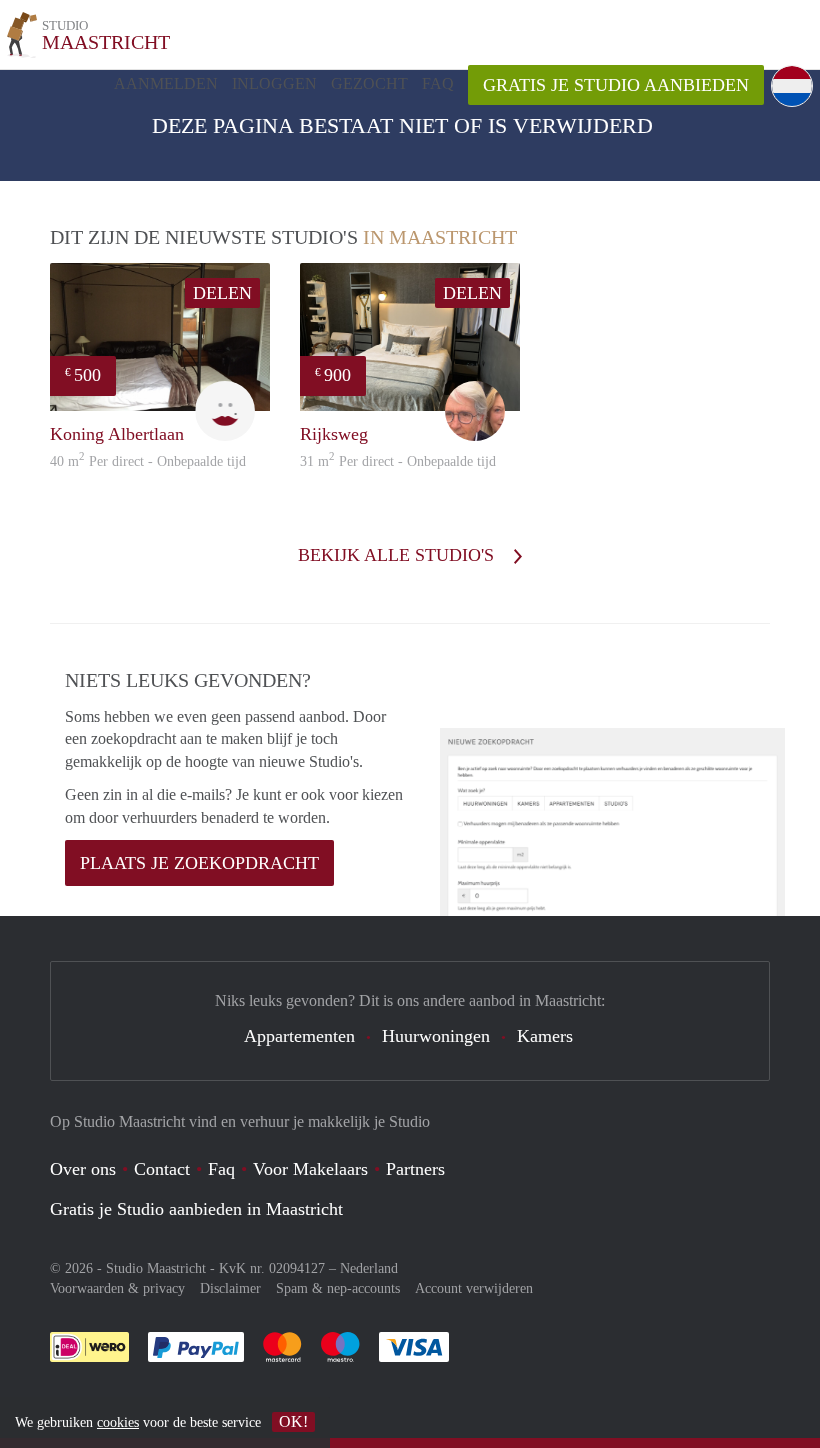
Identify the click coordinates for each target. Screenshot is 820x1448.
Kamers (545, 1036)
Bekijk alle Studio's (398, 555)
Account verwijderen (474, 1288)
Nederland (369, 1268)
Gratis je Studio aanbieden (616, 85)
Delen (222, 293)
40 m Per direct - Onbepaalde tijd (148, 461)
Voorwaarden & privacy (117, 1288)
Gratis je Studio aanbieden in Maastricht (196, 1209)
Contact (162, 1169)
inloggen (274, 83)
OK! (293, 1421)
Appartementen (299, 1036)
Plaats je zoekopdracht (199, 863)
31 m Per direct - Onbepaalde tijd (398, 461)
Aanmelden (166, 83)
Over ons (83, 1169)
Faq (221, 1169)
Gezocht (369, 83)
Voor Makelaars (310, 1169)
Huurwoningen (436, 1036)
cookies (118, 1422)
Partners (415, 1169)
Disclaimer (230, 1288)
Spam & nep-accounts (338, 1288)
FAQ (438, 83)
